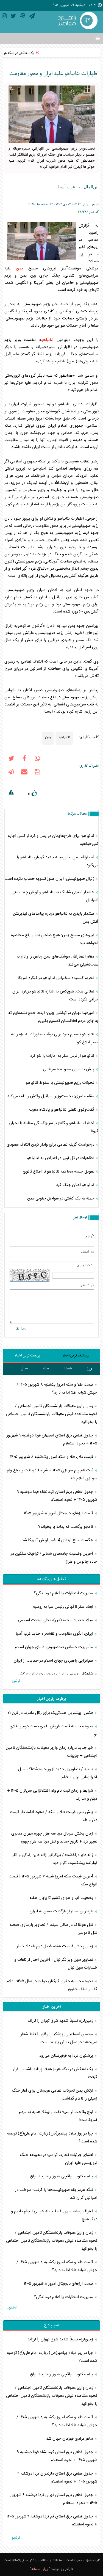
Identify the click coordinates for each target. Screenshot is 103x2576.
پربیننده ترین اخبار (76, 1355)
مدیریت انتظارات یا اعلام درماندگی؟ (64, 1593)
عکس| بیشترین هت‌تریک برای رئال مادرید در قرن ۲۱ (51, 1713)
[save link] (37, 773)
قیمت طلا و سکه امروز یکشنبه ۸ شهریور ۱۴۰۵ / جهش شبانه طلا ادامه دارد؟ (57, 1389)
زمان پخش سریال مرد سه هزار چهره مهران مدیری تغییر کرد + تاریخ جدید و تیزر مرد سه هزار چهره (54, 1838)
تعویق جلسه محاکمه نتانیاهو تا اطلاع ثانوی (59, 1172)
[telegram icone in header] (32, 17)
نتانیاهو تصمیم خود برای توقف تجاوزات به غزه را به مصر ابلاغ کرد (55, 1038)
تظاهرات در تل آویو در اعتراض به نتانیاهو (61, 1158)
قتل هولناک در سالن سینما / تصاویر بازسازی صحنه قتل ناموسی (53, 1929)
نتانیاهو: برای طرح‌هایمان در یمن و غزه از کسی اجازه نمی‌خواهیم (53, 840)
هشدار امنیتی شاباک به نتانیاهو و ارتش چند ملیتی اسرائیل (55, 896)
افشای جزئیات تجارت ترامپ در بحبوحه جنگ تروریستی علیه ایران (59, 2159)
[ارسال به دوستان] (24, 773)
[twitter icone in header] (13, 17)
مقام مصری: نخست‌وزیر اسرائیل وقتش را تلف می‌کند (51, 1096)
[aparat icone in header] (23, 17)
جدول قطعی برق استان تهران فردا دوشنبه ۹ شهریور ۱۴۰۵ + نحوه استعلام (54, 2499)
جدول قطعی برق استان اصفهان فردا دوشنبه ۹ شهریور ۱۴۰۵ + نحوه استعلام (52, 1439)
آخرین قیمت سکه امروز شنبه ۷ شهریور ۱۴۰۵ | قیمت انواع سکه (53, 1880)
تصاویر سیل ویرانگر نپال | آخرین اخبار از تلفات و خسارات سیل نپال (56, 1964)
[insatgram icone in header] (4, 17)
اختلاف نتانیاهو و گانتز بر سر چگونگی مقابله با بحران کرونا (54, 1127)
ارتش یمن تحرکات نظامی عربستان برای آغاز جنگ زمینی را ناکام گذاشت (55, 2095)
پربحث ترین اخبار (27, 1355)
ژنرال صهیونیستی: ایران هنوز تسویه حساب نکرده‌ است (50, 879)
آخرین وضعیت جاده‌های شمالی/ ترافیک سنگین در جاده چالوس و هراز (54, 1558)
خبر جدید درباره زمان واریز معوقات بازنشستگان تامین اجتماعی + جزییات (51, 1752)
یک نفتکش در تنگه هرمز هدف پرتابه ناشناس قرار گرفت (55, 2073)
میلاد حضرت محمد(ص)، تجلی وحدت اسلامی (56, 1620)
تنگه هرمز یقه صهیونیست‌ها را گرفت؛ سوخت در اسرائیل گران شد (56, 2194)
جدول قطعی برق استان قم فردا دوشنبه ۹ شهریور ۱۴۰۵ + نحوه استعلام (52, 2520)
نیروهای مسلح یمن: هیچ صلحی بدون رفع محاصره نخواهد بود (55, 939)
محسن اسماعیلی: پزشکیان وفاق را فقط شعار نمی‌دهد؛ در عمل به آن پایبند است (59, 2038)
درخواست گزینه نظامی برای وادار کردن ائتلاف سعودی (51, 1145)
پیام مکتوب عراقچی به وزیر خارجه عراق (62, 2176)
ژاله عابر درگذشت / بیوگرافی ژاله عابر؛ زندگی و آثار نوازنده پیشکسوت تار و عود (55, 1859)
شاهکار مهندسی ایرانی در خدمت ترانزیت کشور (55, 1674)
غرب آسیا (67, 187)
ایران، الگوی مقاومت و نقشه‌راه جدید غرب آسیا (55, 1634)
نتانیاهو (47, 340)
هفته (68, 1368)
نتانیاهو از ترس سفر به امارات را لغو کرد (63, 1056)
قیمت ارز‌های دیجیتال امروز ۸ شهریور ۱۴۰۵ (59, 1513)
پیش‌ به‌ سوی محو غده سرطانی (69, 1069)
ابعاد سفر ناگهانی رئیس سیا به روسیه (64, 1607)
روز (90, 1368)
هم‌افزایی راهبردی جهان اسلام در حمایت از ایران (54, 1661)
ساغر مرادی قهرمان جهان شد (70, 2439)
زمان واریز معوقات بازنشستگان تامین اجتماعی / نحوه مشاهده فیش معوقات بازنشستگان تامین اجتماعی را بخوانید (52, 1414)
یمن (20, 268)
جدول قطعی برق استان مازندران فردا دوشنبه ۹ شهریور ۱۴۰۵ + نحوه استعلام (57, 2478)
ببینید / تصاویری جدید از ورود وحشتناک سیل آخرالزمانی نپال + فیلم (58, 1773)
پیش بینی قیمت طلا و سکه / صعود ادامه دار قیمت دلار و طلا (54, 1816)
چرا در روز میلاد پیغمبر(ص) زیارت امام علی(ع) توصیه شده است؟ (52, 2138)
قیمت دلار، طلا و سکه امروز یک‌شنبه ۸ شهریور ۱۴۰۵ (52, 1457)
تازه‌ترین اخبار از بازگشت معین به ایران (62, 1911)
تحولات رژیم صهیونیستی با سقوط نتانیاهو (61, 1083)
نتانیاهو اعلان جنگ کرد (76, 1185)
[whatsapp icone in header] (37, 760)
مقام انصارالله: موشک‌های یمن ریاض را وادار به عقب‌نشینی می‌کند (57, 961)
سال (24, 1368)
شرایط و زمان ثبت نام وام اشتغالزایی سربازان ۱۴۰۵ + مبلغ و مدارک (52, 1795)
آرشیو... (14, 1681)
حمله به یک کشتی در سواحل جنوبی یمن (61, 1199)
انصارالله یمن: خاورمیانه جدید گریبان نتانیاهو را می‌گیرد (58, 861)
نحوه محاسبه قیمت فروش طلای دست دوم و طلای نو (53, 1730)
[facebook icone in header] (24, 760)
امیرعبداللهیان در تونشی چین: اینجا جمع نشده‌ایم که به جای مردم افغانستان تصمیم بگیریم (53, 1017)
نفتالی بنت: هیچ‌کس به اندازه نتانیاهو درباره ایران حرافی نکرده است (55, 995)
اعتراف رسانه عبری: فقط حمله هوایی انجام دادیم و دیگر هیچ (54, 2215)
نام (88, 1236)
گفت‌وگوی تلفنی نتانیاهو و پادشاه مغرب (62, 1110)
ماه (46, 1368)
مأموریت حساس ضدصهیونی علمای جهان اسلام (55, 1647)
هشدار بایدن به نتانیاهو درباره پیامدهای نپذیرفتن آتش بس (56, 918)
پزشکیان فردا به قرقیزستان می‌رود (67, 2056)
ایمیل (85, 1251)
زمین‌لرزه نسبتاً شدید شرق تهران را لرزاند (61, 2021)
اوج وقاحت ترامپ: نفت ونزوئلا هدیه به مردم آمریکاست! (58, 2116)
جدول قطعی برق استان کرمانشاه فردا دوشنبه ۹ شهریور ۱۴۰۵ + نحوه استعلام (57, 1496)
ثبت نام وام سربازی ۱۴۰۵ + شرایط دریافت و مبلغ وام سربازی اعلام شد (52, 1474)
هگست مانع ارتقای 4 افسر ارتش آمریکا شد (58, 1540)
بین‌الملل (91, 187)
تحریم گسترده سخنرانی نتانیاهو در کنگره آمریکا (56, 978)
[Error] (11, 793)
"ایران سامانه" (40, 2569)
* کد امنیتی (85, 1265)
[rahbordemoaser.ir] (77, 21)
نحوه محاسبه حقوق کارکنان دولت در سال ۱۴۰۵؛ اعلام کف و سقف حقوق (52, 1985)
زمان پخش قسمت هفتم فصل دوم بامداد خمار (55, 1946)
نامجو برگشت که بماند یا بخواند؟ (66, 1527)
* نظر (85, 1285)
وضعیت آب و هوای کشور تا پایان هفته (62, 1898)
